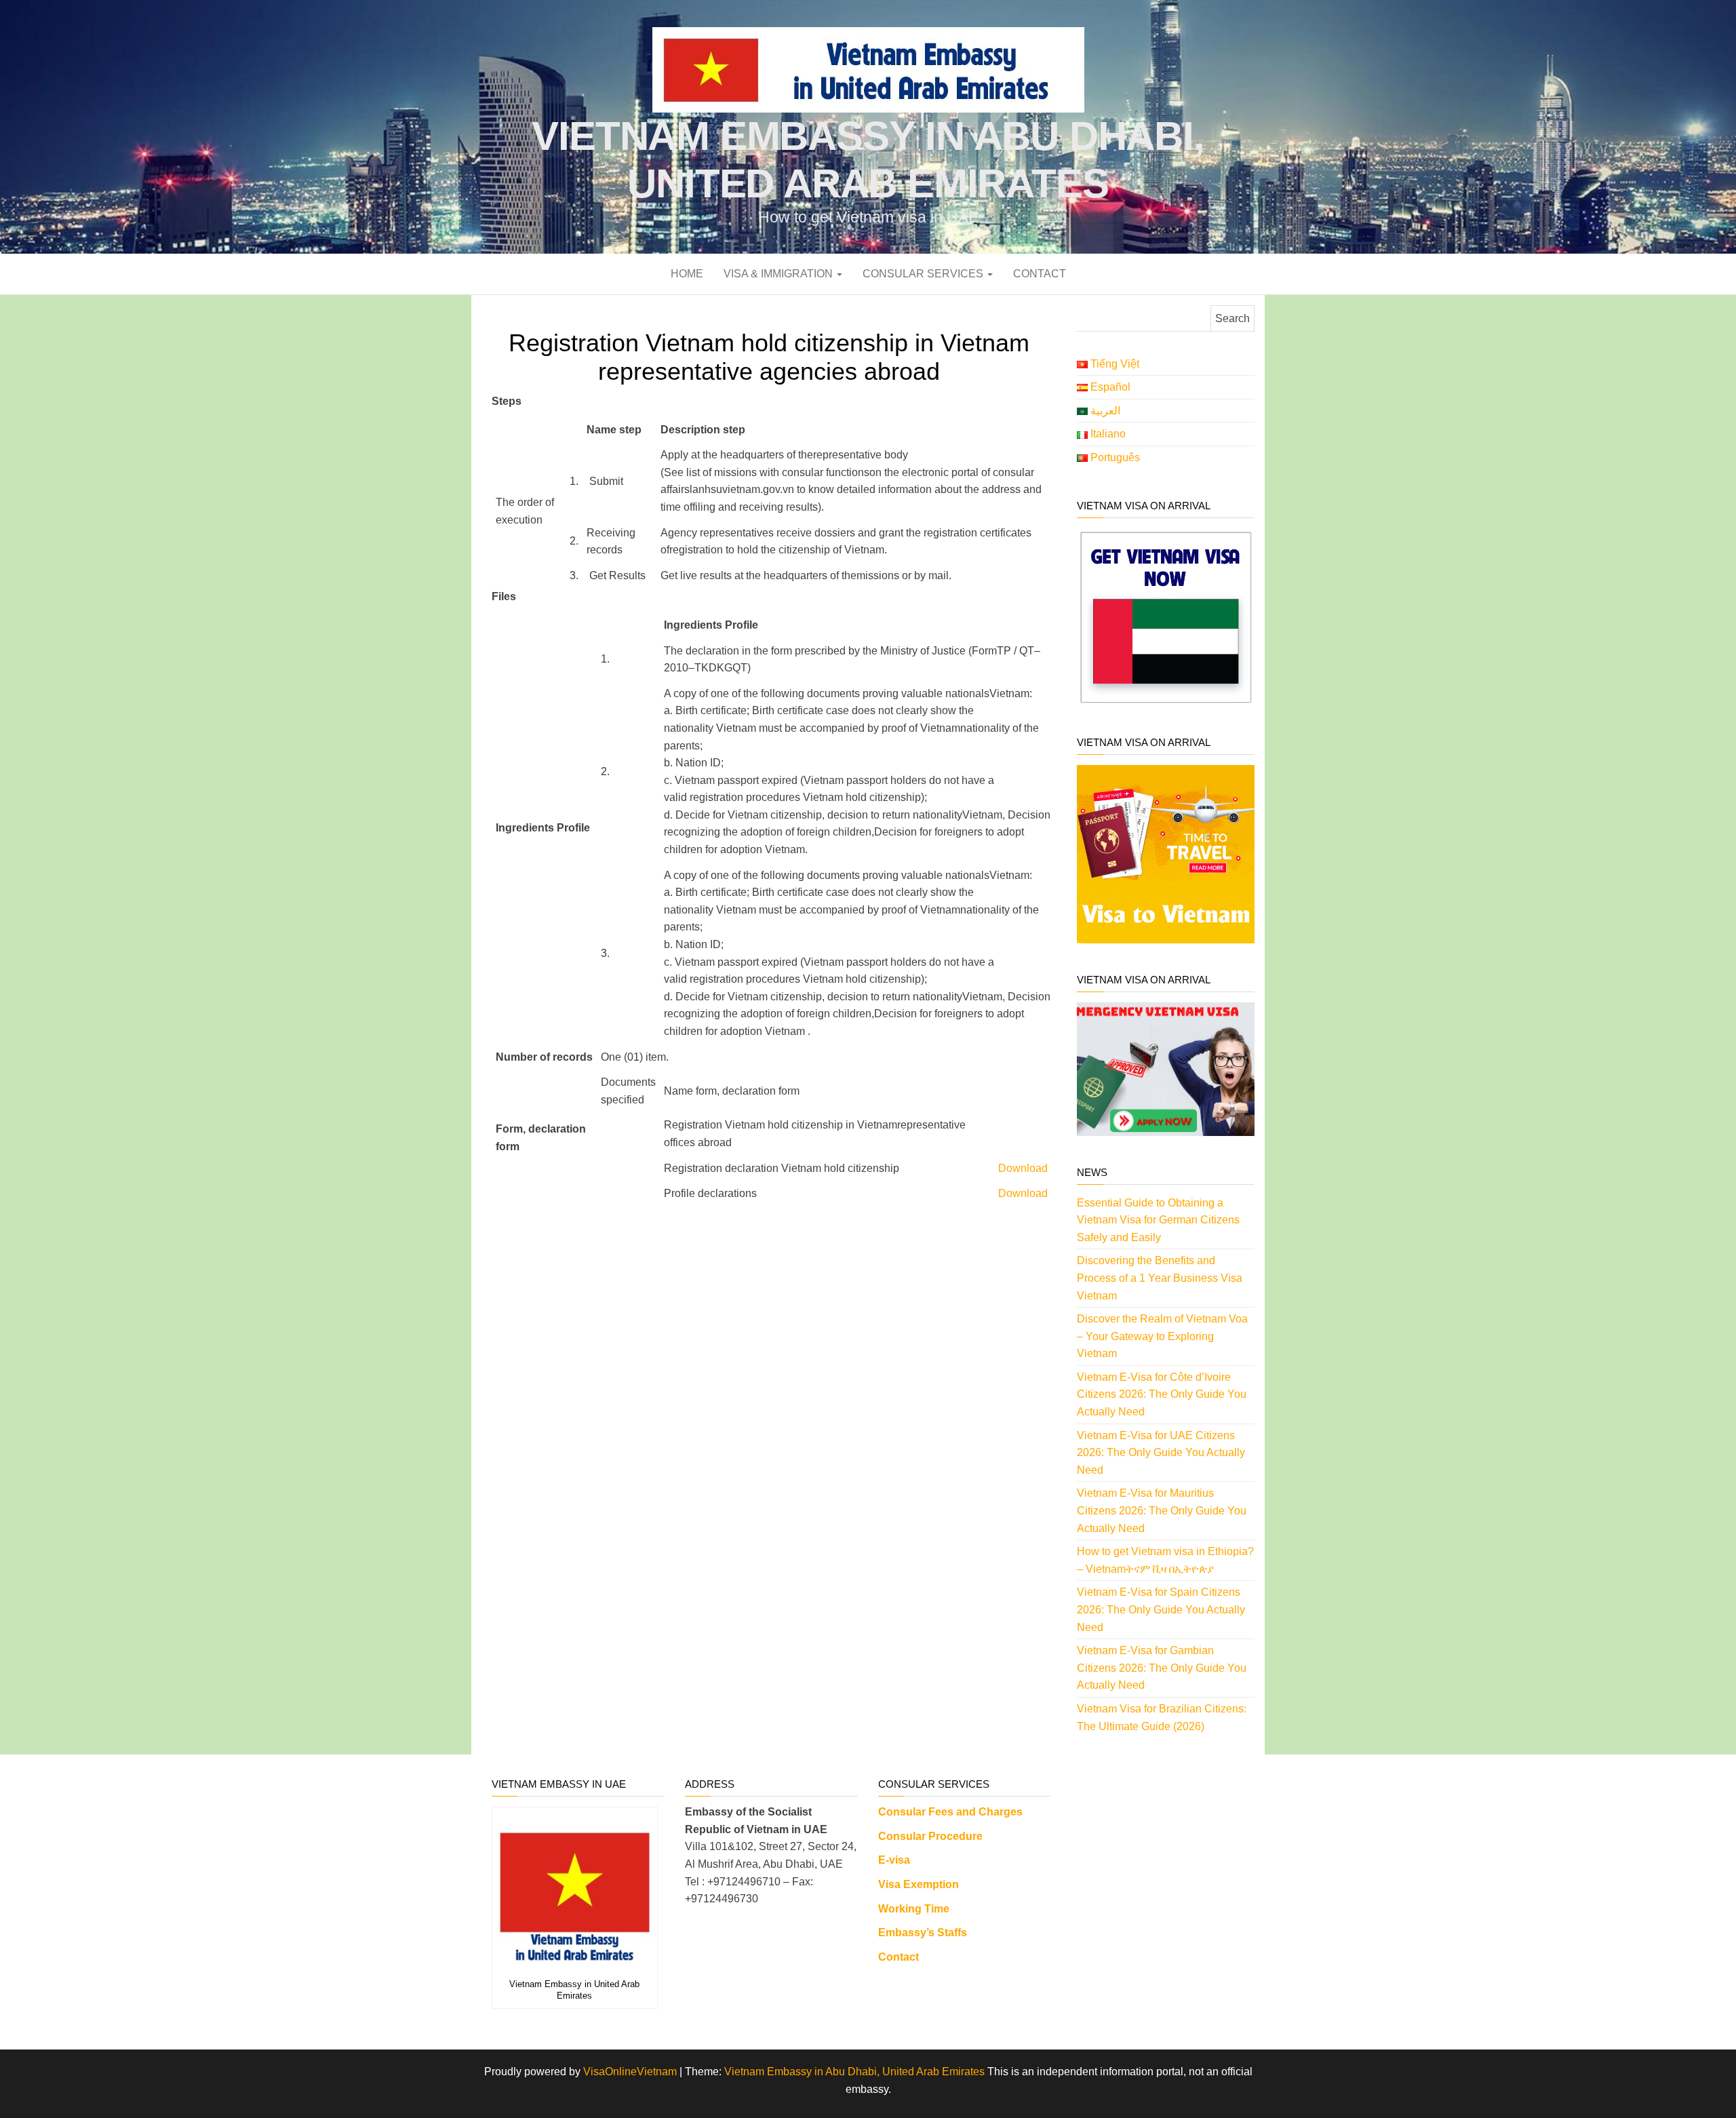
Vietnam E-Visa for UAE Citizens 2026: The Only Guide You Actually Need (1161, 1453)
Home (687, 274)
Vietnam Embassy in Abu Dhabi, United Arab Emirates (854, 2072)
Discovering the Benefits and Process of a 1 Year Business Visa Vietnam (1160, 1278)
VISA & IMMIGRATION (780, 274)
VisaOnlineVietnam (630, 2072)
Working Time (914, 1909)
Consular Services (924, 274)
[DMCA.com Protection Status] (1158, 1821)
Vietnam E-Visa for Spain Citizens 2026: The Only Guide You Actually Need (1161, 1609)
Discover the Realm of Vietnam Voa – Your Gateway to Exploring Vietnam (1162, 1336)
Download (1023, 1168)
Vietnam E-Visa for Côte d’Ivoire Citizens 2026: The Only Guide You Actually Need (1162, 1394)
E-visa (894, 1860)
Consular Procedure (930, 1836)
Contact (1040, 274)
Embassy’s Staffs (923, 1933)
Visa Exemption (919, 1884)
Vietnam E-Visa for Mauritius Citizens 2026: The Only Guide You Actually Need (1162, 1510)
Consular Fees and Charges (950, 1812)
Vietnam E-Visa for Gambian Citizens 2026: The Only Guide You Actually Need (1162, 1668)
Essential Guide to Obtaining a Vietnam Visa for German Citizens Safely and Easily (1158, 1220)
